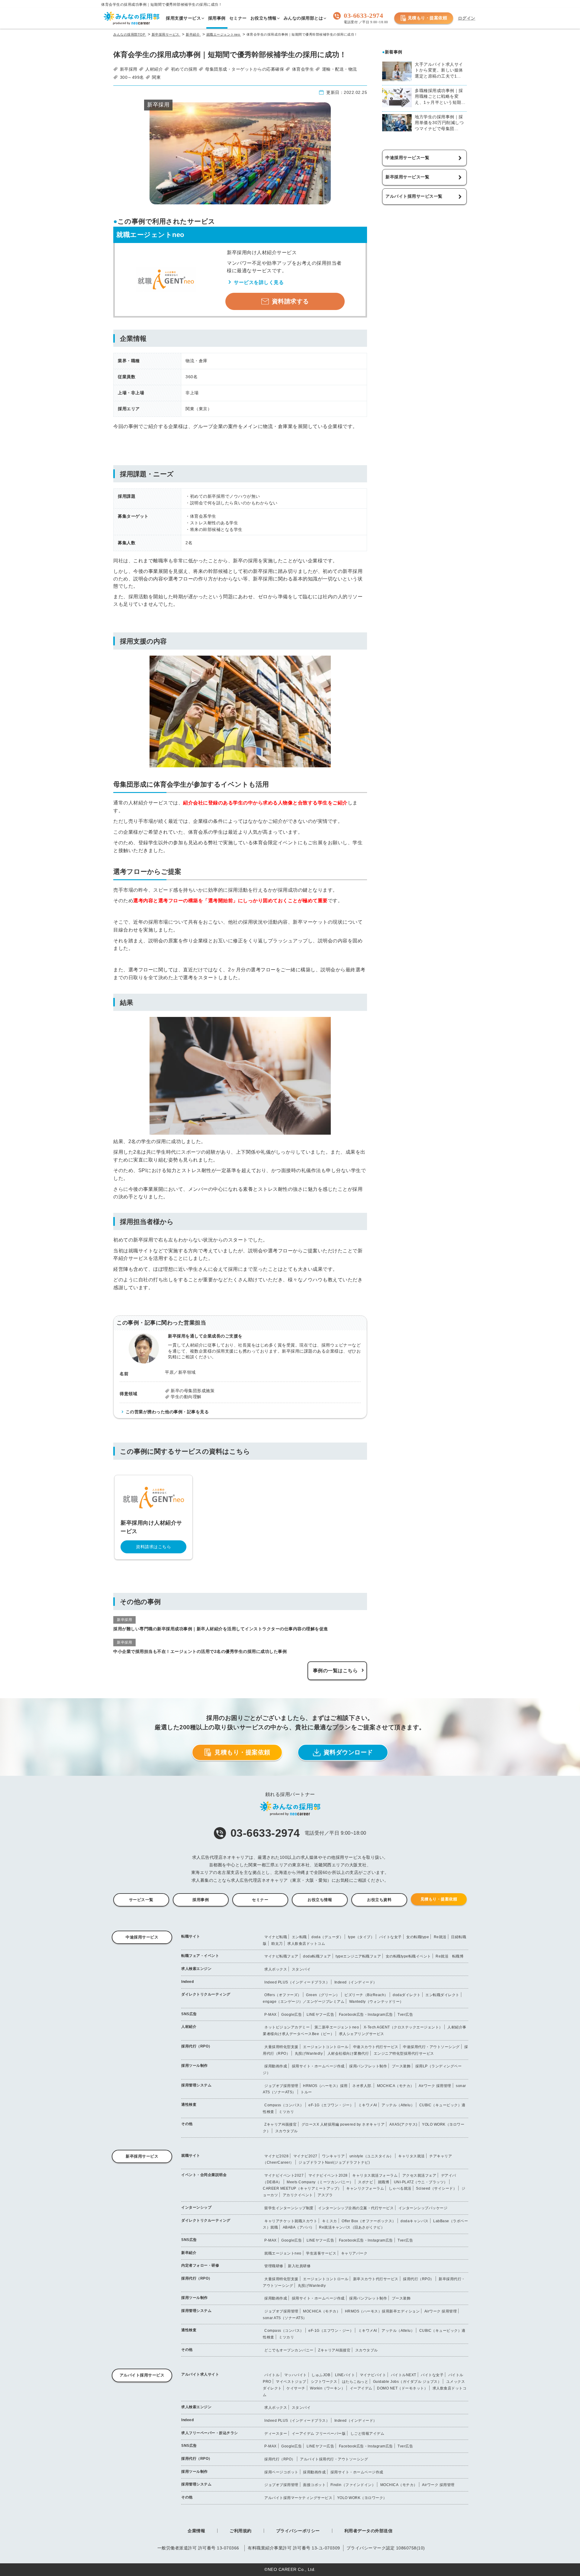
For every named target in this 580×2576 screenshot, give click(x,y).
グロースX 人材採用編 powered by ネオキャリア (343, 2124)
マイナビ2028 (276, 2156)
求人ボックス (276, 1969)
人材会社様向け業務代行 (348, 2053)
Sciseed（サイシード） (436, 2188)
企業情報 (196, 2531)
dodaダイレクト (407, 1995)
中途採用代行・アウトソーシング (431, 2047)
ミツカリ (286, 2112)
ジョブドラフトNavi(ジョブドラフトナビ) (334, 2162)
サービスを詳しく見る (259, 282)
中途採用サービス (142, 1937)
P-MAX (271, 2015)
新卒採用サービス (142, 2156)
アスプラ (325, 2195)
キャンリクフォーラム (365, 2188)
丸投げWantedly (309, 2053)
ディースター (276, 2434)
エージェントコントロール (326, 2047)
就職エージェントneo (283, 2253)
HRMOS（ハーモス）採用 (325, 2086)
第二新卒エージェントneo (337, 2027)
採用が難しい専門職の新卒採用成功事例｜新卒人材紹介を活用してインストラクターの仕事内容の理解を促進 (221, 1629)
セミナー (260, 1900)
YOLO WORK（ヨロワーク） (362, 2498)
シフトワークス (324, 2382)
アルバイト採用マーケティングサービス (298, 2498)
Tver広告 (405, 2015)
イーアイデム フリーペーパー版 (319, 2434)
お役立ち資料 (379, 1900)
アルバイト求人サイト (200, 2374)
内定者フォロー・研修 (200, 2265)
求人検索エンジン (196, 1969)
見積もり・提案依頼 (428, 18)
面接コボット (314, 2485)
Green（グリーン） (323, 1995)
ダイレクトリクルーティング (206, 1994)
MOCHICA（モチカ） (396, 2086)
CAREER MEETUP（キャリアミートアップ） (302, 2188)
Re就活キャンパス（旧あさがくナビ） (352, 2227)
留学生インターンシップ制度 (289, 2208)
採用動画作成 (276, 2066)
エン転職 (299, 1937)
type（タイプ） (361, 1937)
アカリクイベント (298, 2195)
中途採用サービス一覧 (407, 158)
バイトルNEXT (404, 2375)
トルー (306, 2092)
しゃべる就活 (400, 2188)
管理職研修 (274, 2266)
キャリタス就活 (411, 2156)
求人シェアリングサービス (362, 2034)
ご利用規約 (241, 2531)
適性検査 (189, 2105)
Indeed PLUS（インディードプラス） (297, 1982)
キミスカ (330, 2221)
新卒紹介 (189, 2253)
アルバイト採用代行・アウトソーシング (334, 2459)
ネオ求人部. (362, 2086)
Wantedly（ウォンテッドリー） (376, 2002)
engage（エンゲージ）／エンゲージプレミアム (304, 2002)
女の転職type (418, 1937)
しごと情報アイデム (367, 2434)
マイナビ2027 (305, 2156)
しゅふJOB (321, 2375)
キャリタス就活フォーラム (375, 2175)
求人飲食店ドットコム (306, 1944)
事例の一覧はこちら (335, 1671)
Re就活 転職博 (449, 1956)
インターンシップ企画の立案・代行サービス (356, 2208)
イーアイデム (361, 2388)
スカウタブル (287, 2131)
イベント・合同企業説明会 (204, 2175)
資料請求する (290, 301)
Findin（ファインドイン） (353, 2485)
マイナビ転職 (276, 1937)
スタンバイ (301, 1969)
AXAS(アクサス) (403, 2124)
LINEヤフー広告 (321, 2015)
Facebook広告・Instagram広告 (366, 2015)
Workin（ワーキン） (327, 2388)
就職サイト (191, 2156)
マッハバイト (296, 2375)
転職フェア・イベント (200, 1956)
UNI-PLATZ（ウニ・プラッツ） (421, 2182)
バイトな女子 (390, 1937)
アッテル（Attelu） (398, 2105)
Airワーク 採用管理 (435, 2086)
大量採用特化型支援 (281, 2047)
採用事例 (201, 1900)
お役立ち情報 (320, 1900)
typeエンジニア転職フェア (358, 1956)
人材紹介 (189, 2027)
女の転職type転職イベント (408, 1956)
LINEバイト (345, 2375)
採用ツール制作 (195, 2066)
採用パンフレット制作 (368, 2066)
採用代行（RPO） (197, 2046)
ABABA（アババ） (299, 2227)
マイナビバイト (373, 2375)
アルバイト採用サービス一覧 (414, 196)
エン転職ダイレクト (442, 1995)
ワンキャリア (333, 2156)
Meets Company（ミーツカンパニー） (320, 2182)
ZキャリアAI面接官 (280, 2124)
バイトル (272, 2375)
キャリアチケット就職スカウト (291, 2221)
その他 (187, 2124)
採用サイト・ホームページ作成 (318, 2066)
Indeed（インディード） (356, 1982)
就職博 (384, 2182)
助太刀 (277, 1944)
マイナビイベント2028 (328, 2175)
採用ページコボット (281, 2472)
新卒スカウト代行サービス (376, 2279)
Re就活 (440, 1937)
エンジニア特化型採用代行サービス (404, 2053)
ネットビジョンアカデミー (287, 2027)
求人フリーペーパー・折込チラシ (210, 2433)
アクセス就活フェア (419, 2175)
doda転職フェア (317, 1956)
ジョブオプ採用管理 (281, 2086)
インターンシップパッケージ (423, 2208)
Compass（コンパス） (284, 2105)
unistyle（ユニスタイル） (372, 2156)
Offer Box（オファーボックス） (369, 2221)
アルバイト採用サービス (142, 2375)
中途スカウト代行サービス (376, 2047)
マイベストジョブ (291, 2382)
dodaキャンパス (415, 2221)
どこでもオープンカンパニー (289, 2350)
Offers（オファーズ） (283, 1995)
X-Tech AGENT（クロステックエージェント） (403, 2027)
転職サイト (191, 1936)
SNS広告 (189, 2014)
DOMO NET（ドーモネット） (402, 2388)
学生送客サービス (321, 2253)
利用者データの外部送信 (369, 2531)
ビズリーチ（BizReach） (366, 1995)
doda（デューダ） (327, 1937)
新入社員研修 (299, 2266)
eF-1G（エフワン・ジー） (331, 2105)
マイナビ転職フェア (281, 1956)
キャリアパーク (354, 2253)
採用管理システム (196, 2085)
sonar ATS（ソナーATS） (285, 2318)
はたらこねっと (355, 2382)
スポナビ (366, 2182)
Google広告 (292, 2015)
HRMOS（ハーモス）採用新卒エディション (382, 2311)
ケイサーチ (296, 2388)
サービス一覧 (141, 1900)
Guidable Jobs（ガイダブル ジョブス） (407, 2382)
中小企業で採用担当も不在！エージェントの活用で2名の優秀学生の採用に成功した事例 (200, 1651)
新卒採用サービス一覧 (407, 177)
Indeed (187, 1982)
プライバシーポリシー (298, 2531)
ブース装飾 (401, 2066)
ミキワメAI (368, 2105)
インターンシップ (196, 2207)
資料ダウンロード (348, 1752)
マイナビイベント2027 (284, 2175)
